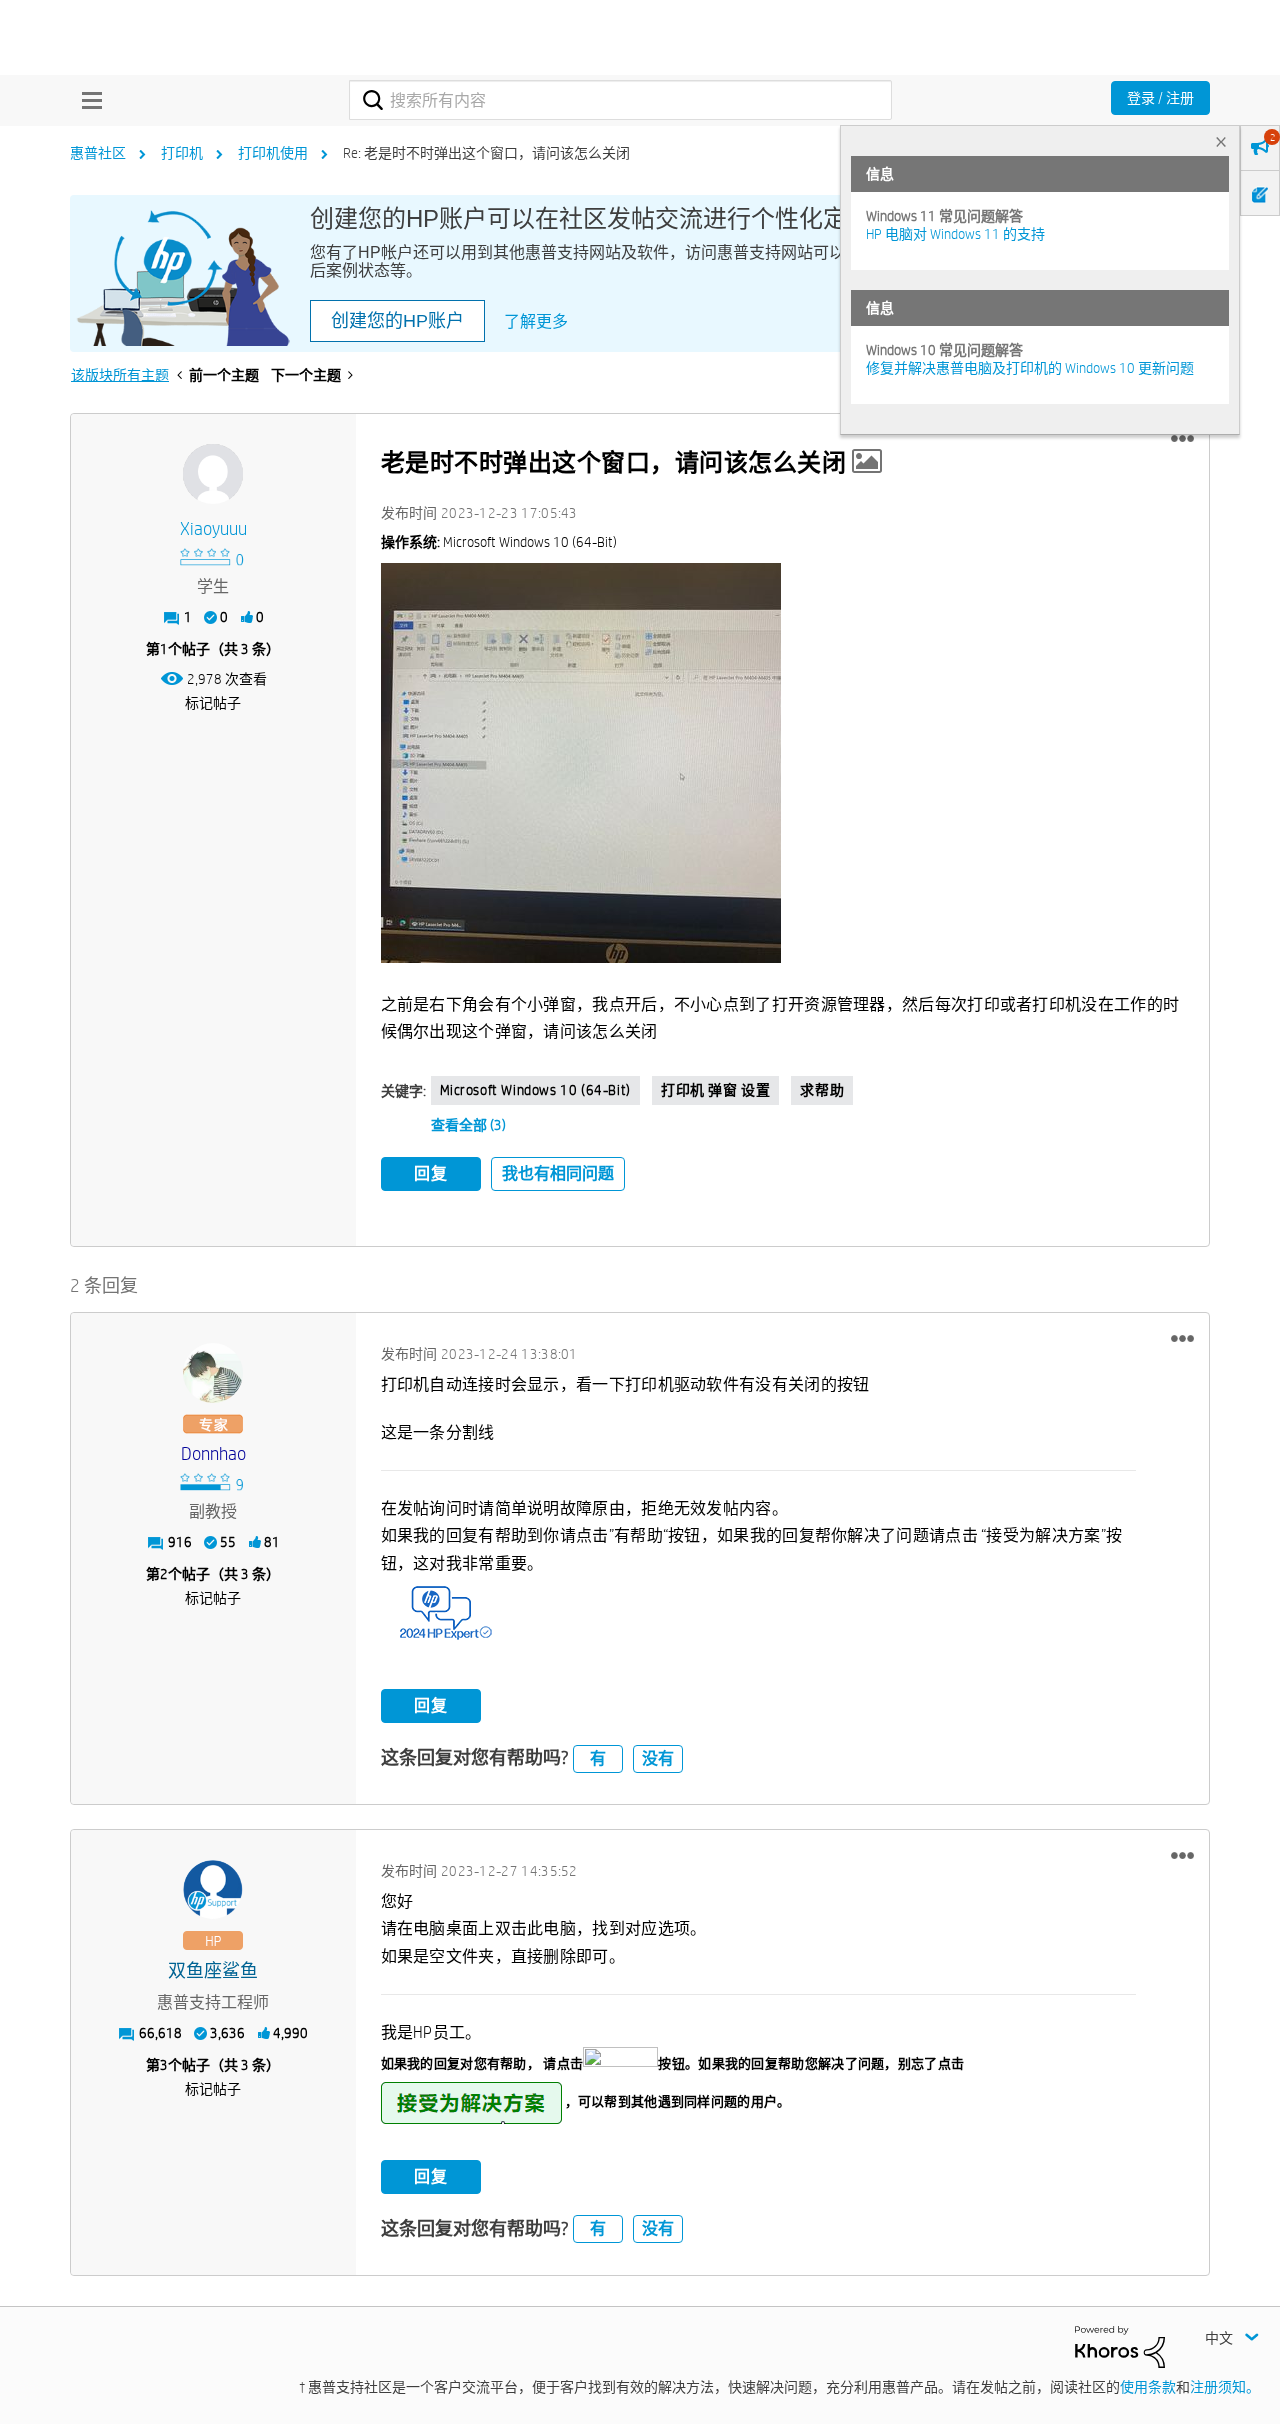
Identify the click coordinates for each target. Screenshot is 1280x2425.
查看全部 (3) (468, 1125)
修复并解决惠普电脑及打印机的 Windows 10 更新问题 (1030, 368)
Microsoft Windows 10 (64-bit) (535, 1090)
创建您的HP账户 (397, 321)
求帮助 (822, 1090)
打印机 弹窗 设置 (715, 1090)
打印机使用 (273, 153)
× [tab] (1221, 141)
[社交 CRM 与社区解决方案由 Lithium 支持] (1120, 2345)
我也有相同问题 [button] (558, 1173)
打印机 (182, 153)
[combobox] (620, 100)
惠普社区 (98, 153)
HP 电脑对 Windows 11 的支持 (955, 234)
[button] (1182, 439)
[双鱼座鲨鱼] (213, 1890)
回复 (431, 1173)
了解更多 (536, 321)
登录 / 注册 (1160, 98)
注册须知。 (1225, 2387)
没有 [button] (658, 1758)
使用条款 (1148, 2387)
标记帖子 (213, 703)
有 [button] (598, 1758)
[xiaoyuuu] (213, 474)
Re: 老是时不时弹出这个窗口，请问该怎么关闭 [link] (486, 153)
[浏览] (87, 100)
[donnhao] (213, 1373)
